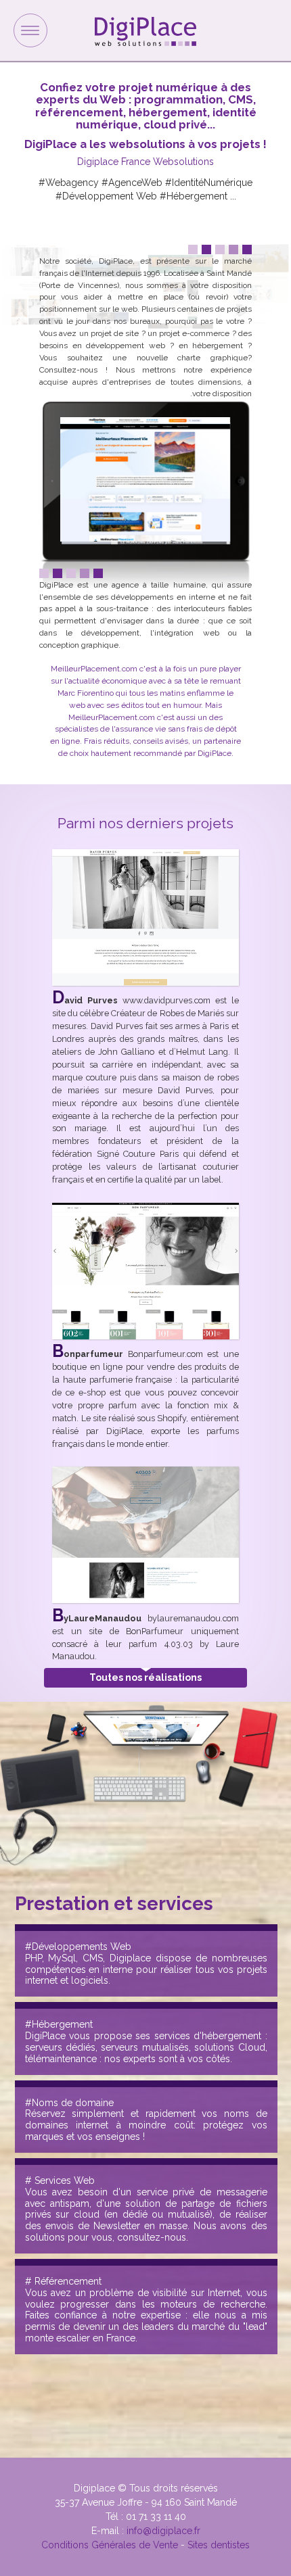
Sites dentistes (219, 2545)
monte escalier (58, 2338)
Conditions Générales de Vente (110, 2545)
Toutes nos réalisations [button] (145, 1678)
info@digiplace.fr (163, 2531)
